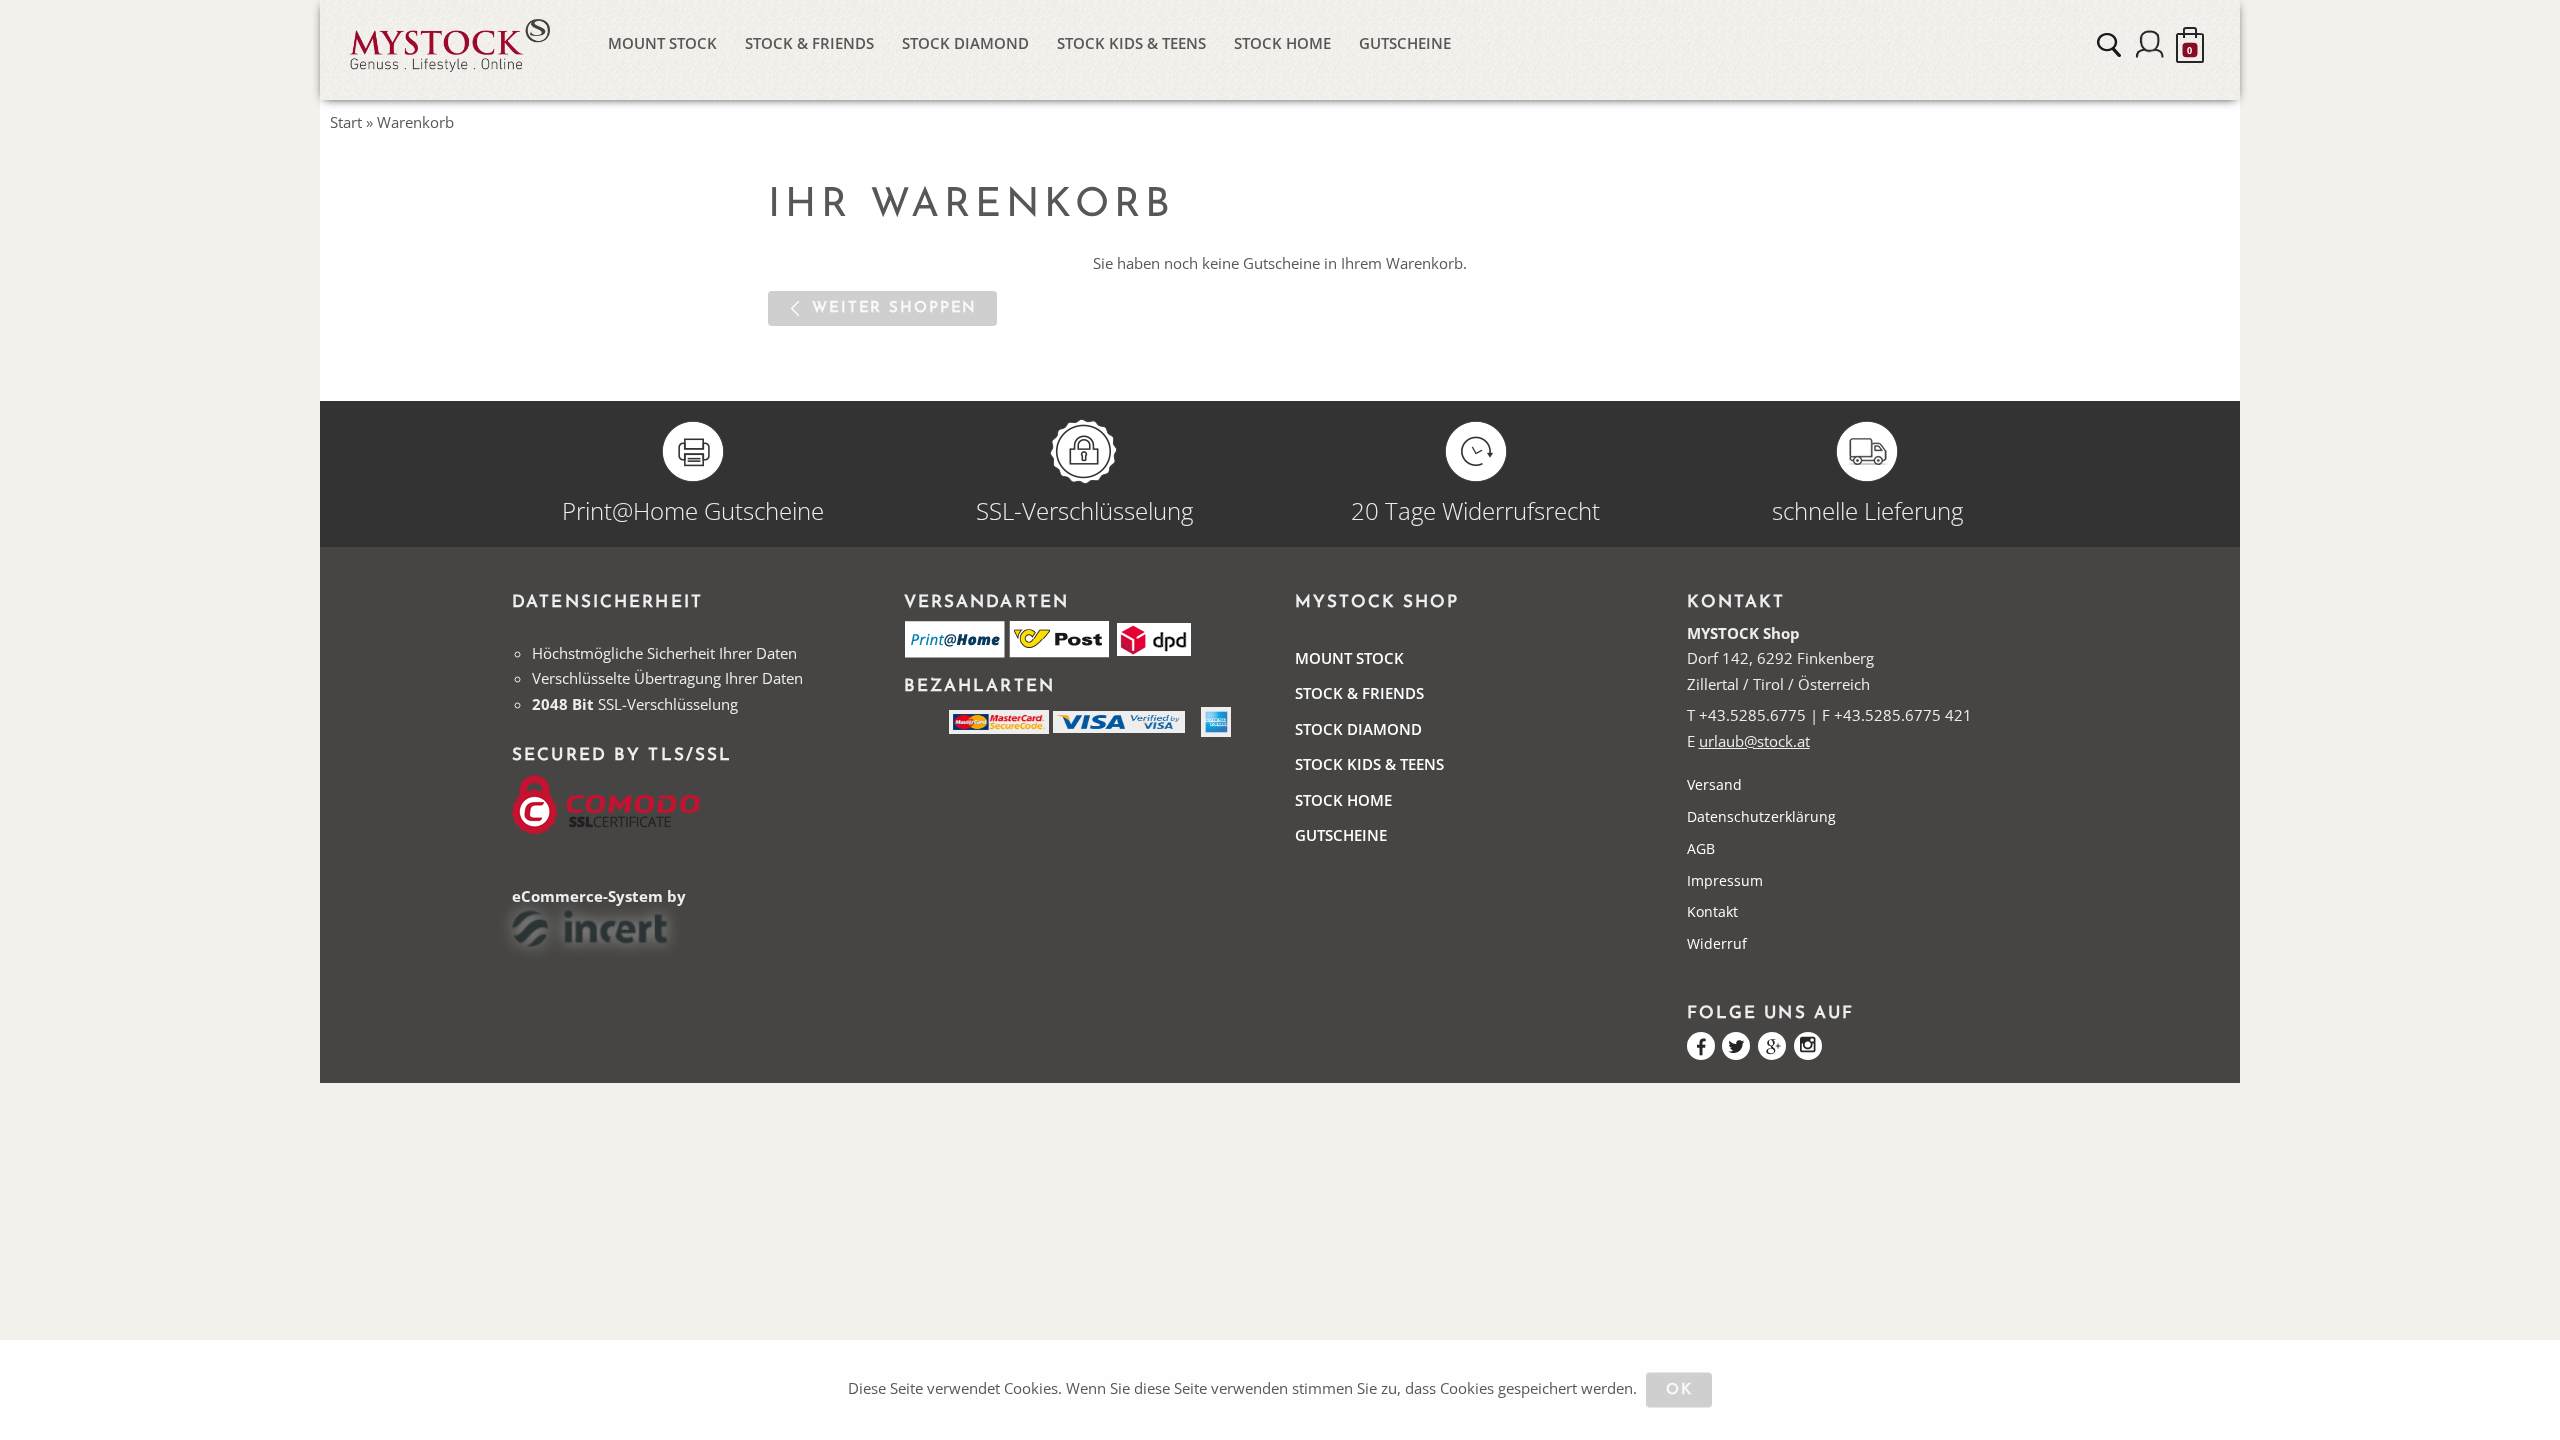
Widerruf (1717, 943)
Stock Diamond (965, 43)
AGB (1701, 848)
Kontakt (1712, 911)
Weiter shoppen (894, 308)
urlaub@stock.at (1754, 741)
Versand (1714, 784)
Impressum (1725, 880)
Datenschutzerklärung (1761, 816)
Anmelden (2150, 45)
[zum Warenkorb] (2190, 45)
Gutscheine (1405, 43)
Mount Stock (662, 43)
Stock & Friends (809, 43)
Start (346, 122)
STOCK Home (1282, 43)
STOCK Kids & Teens (1131, 43)
